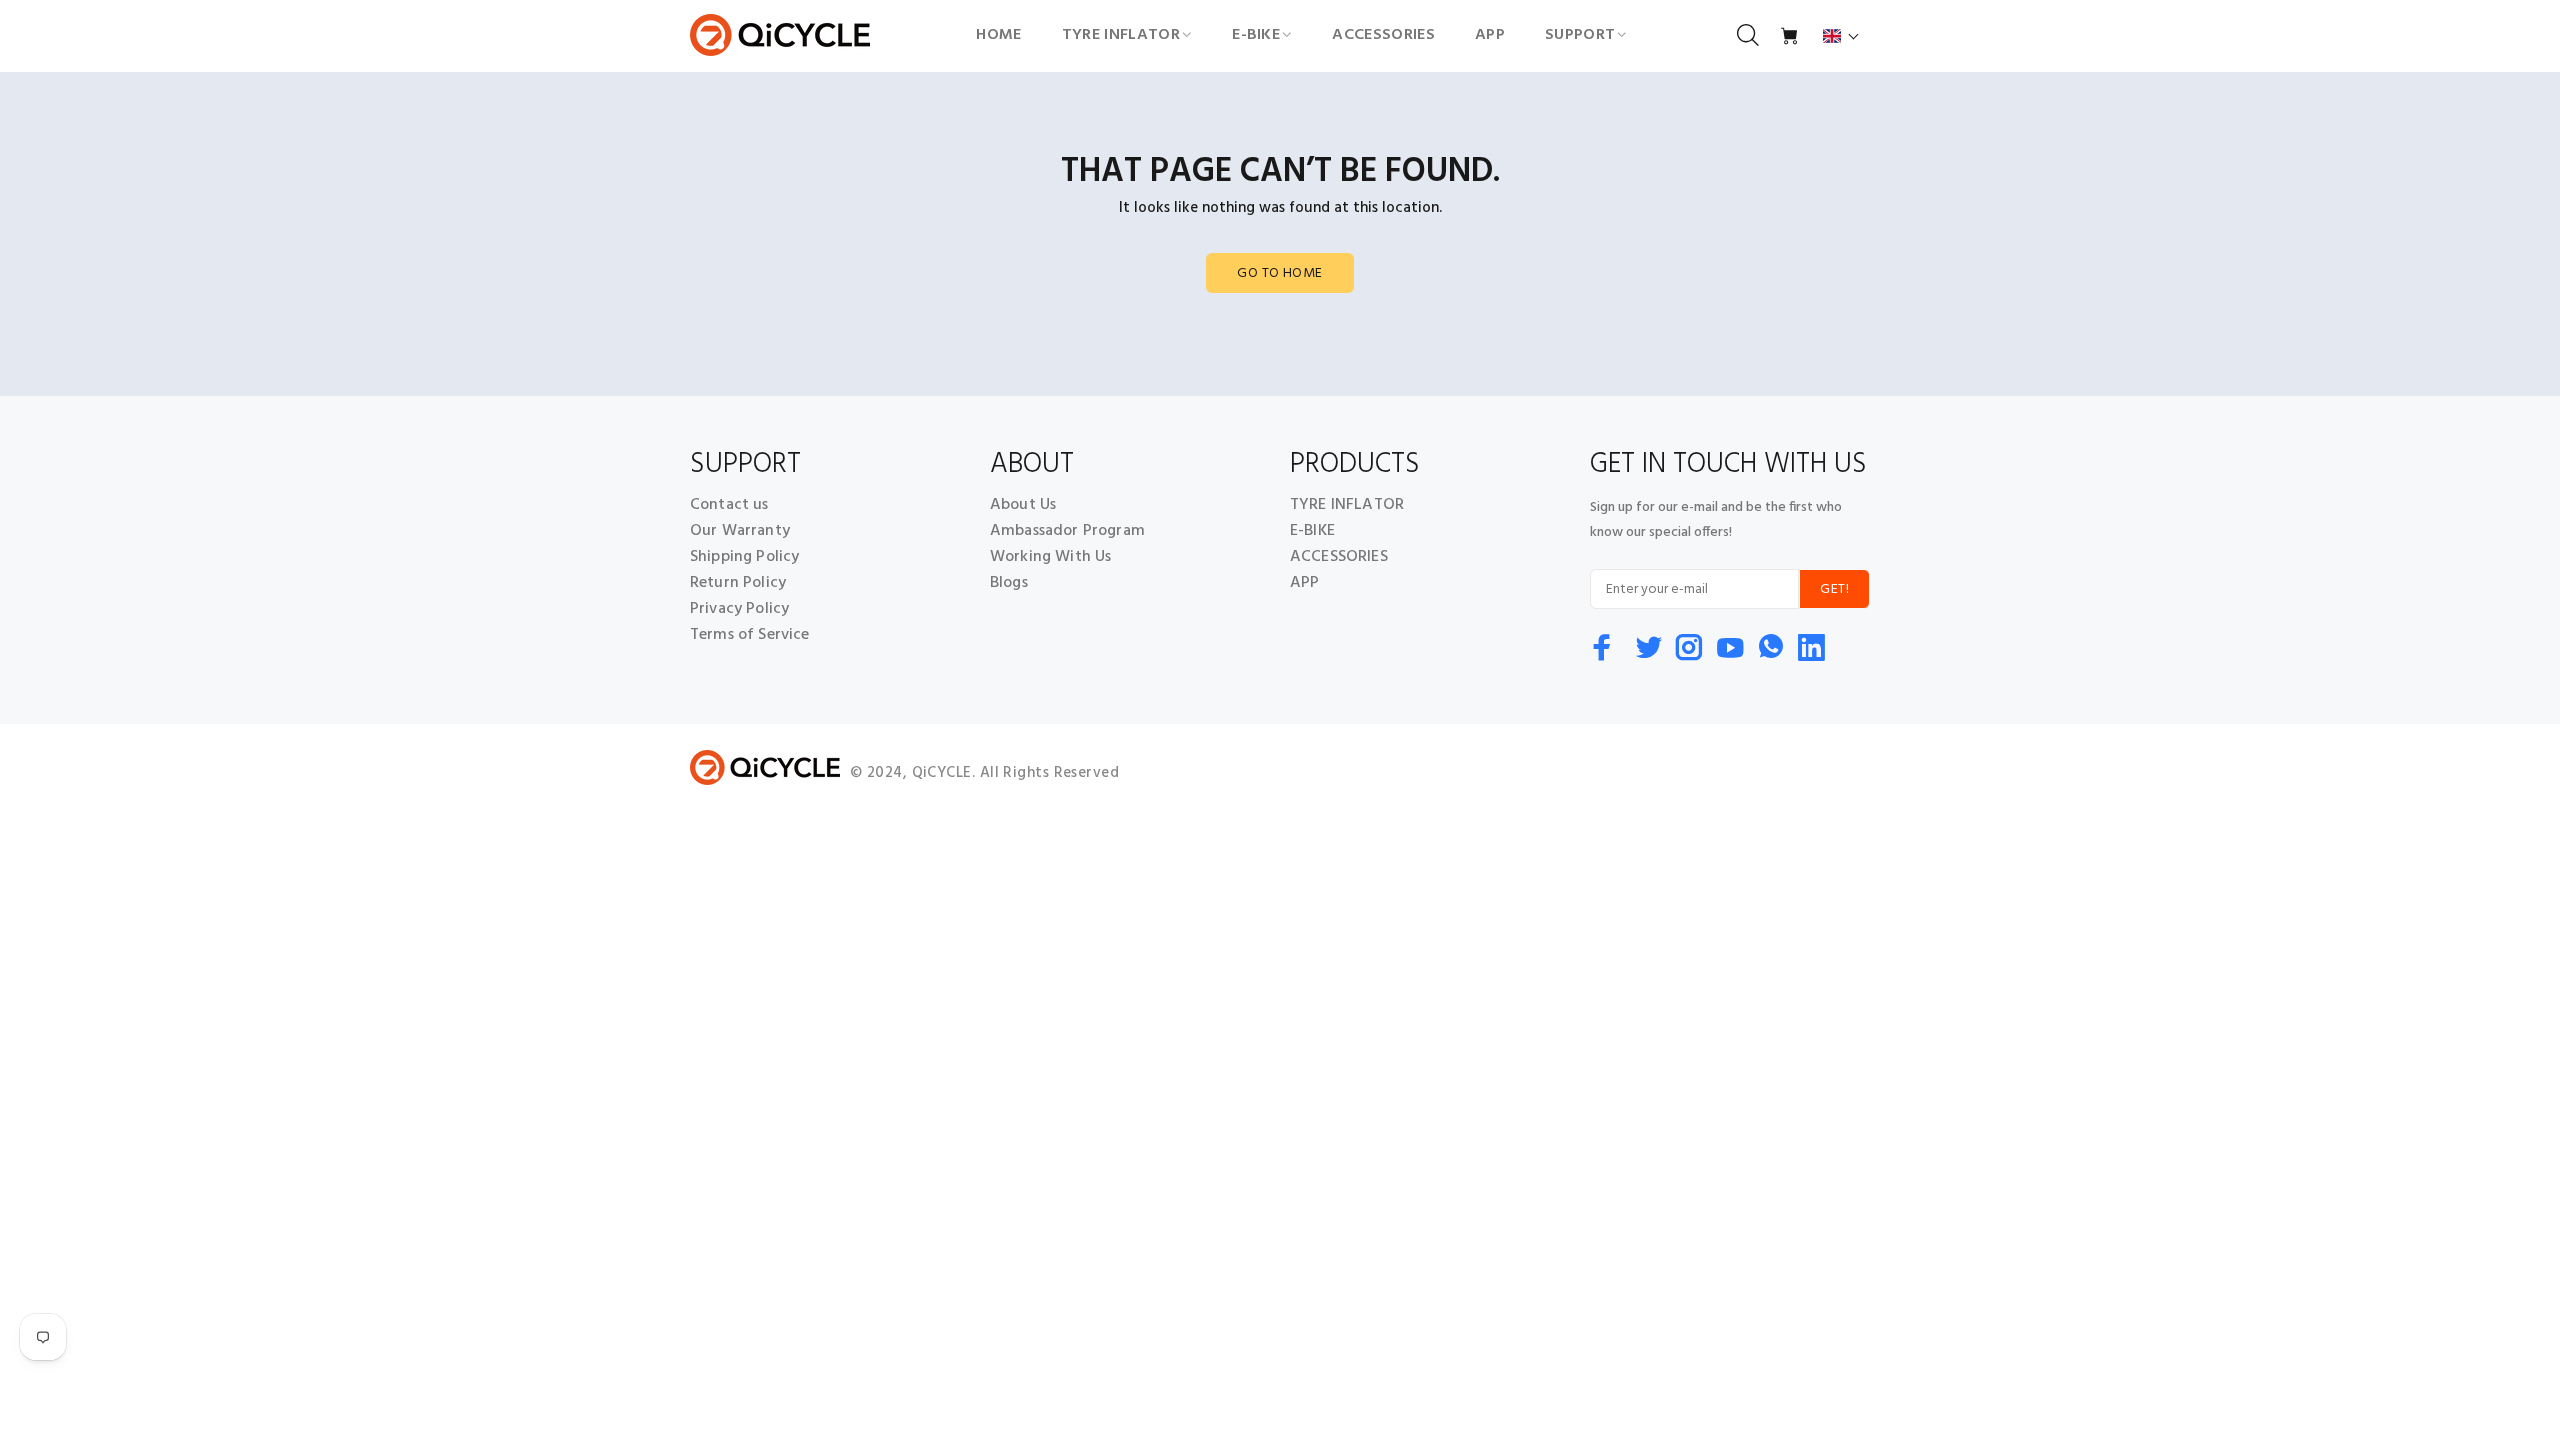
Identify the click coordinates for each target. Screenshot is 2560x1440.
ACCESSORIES (1339, 557)
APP (1304, 583)
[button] (1841, 36)
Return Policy (738, 583)
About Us (1023, 505)
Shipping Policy (744, 557)
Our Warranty (740, 531)
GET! (1834, 589)
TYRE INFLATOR (1347, 505)
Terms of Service (750, 635)
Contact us (729, 505)
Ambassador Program (1067, 531)
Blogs (1009, 583)
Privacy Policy (739, 609)
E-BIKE (1312, 531)
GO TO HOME (1279, 273)
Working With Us (1050, 557)
